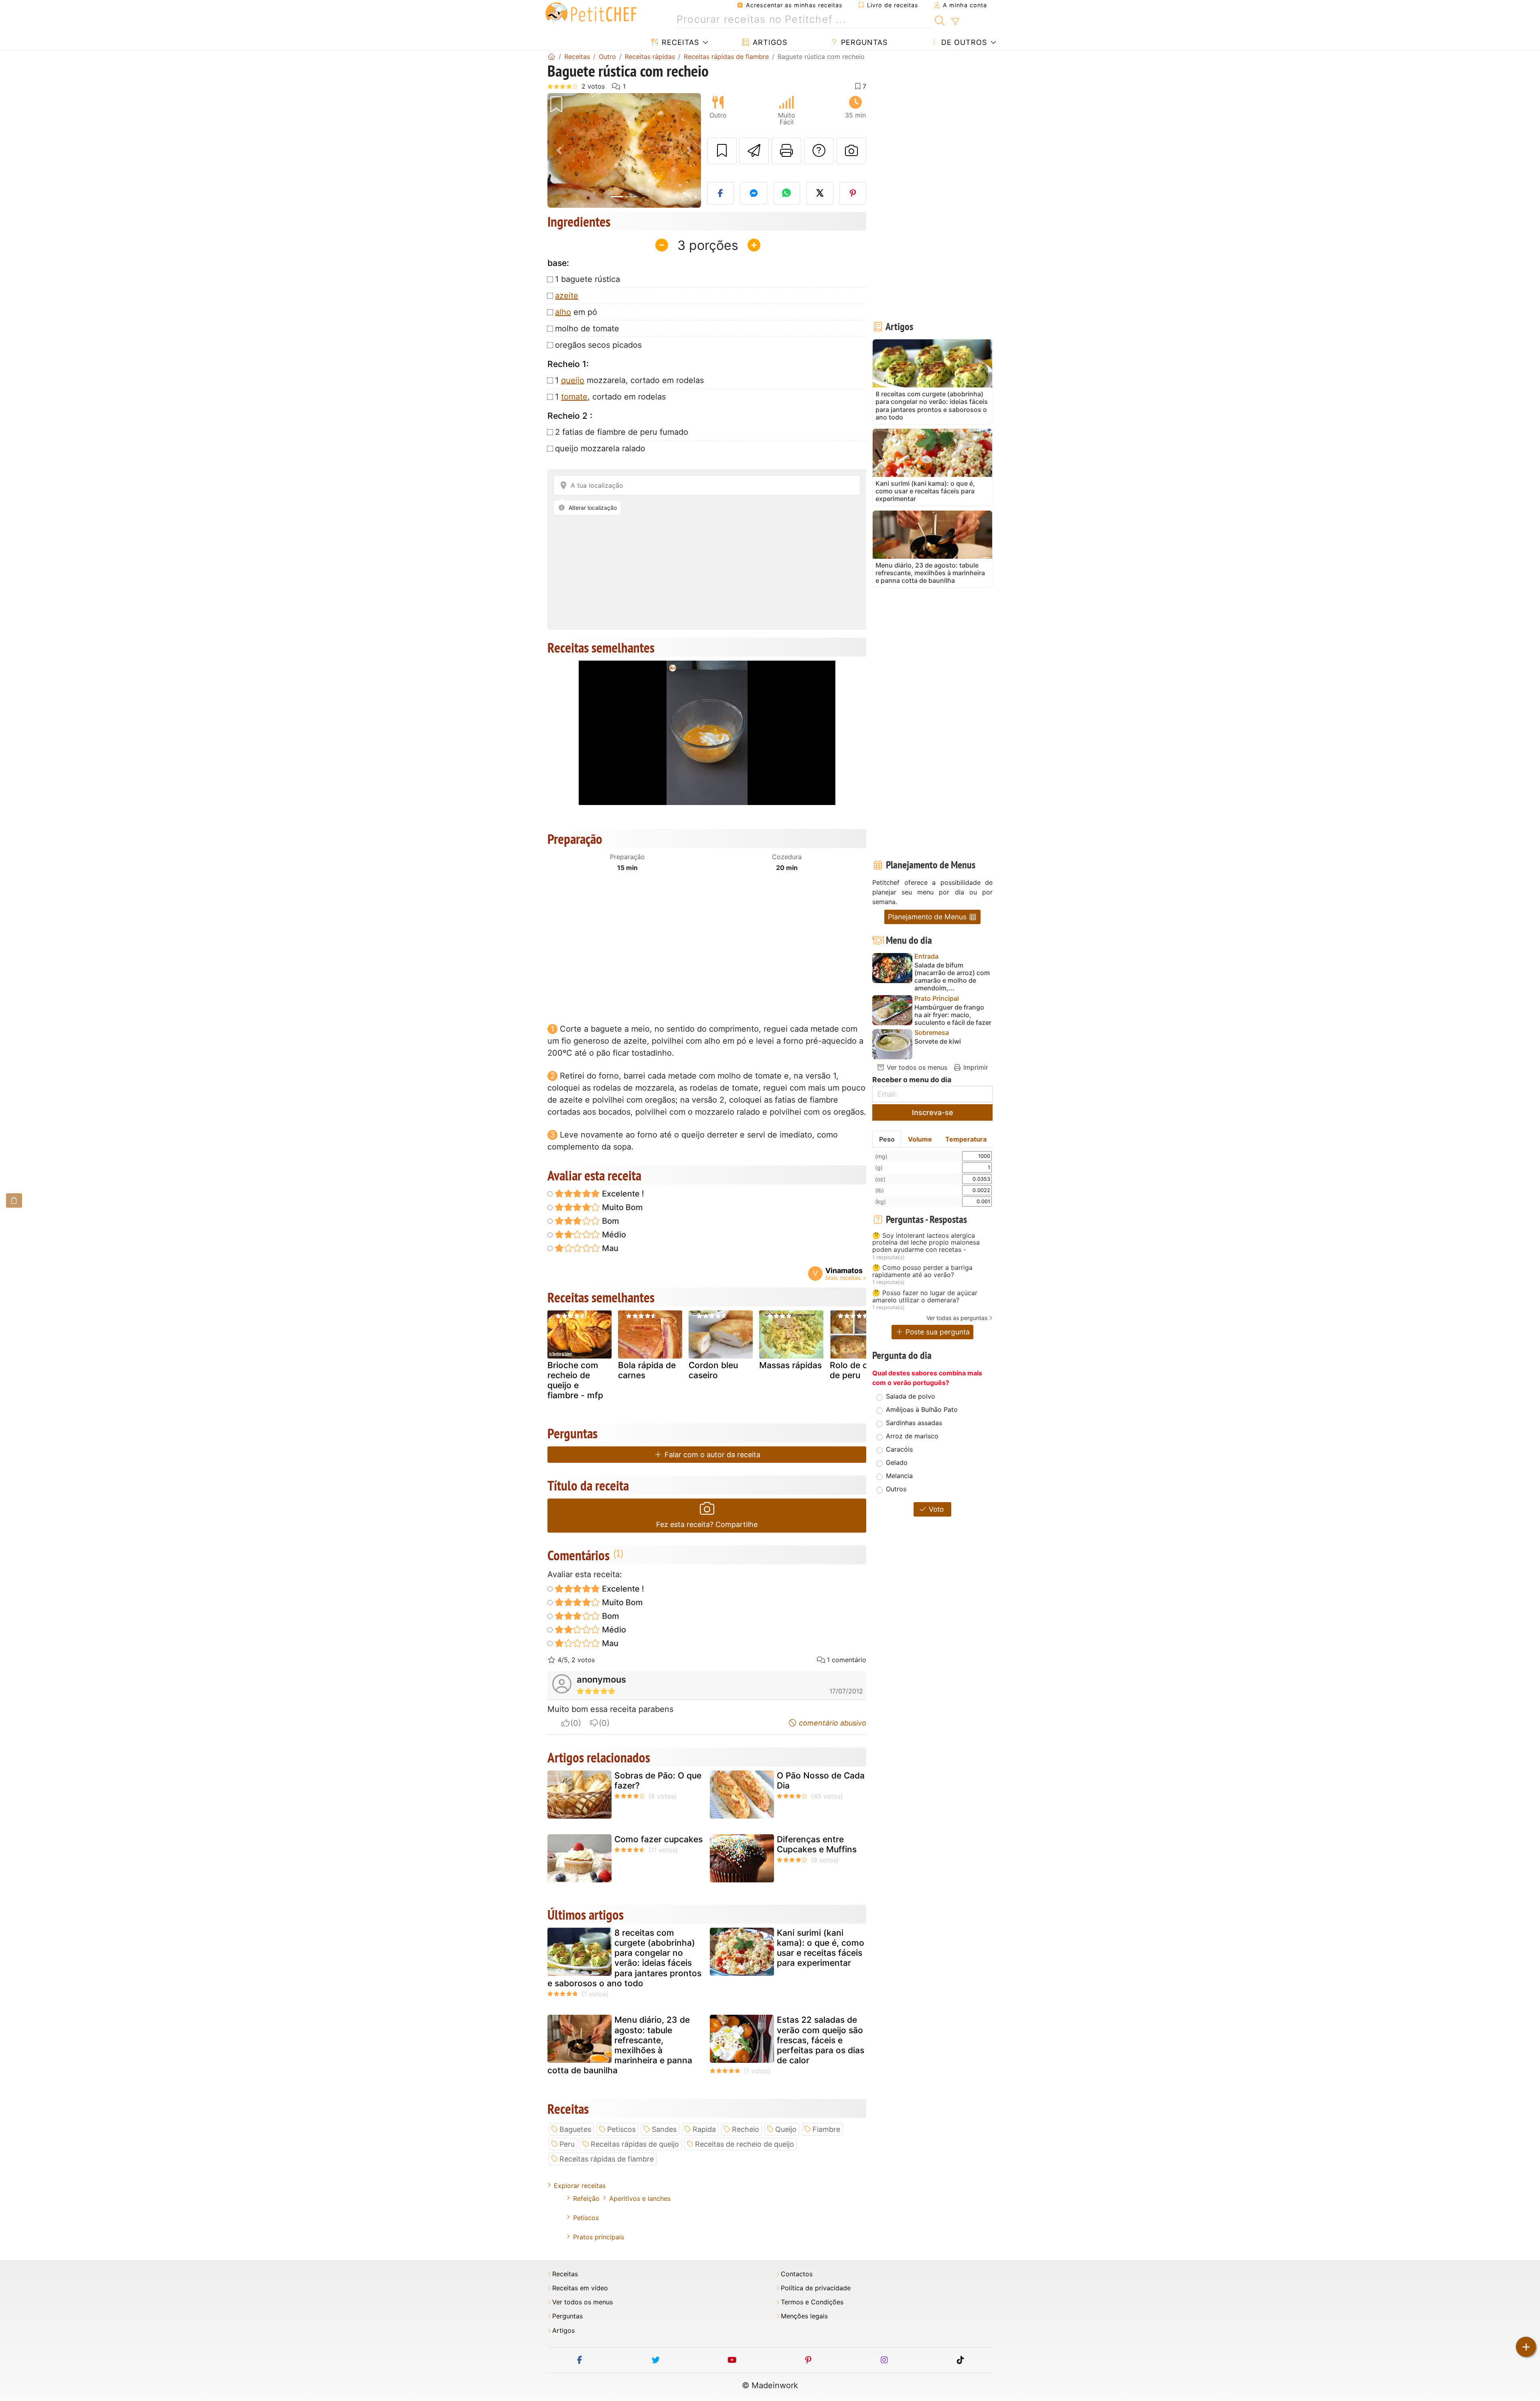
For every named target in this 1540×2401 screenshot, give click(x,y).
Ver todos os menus (916, 1067)
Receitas (679, 42)
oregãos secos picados (598, 345)
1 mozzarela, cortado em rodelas (629, 380)
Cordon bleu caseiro (713, 1370)
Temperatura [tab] (966, 1139)
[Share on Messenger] (754, 193)
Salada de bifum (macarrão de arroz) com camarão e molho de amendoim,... (952, 977)
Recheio (746, 2129)
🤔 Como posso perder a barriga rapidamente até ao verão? (922, 1271)
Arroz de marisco (912, 1436)
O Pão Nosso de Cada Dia (821, 1780)
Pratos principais (599, 2237)
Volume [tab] (920, 1139)
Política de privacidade (816, 2288)
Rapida (704, 2129)
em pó (576, 312)
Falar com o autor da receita (711, 1455)
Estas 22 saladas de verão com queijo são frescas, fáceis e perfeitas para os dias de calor (821, 2040)
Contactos (797, 2274)
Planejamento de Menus (928, 917)
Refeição (586, 2198)
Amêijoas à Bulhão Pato (922, 1409)
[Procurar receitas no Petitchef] (940, 20)
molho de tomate (587, 329)
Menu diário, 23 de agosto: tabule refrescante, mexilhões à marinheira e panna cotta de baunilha (620, 2045)
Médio (613, 1235)
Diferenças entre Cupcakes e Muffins (817, 1844)
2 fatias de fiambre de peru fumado (622, 432)
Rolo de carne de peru (858, 1370)
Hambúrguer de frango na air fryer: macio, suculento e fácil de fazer (953, 1015)
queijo (573, 380)
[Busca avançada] (955, 22)
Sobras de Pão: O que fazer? (658, 1780)
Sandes (664, 2129)
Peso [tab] (887, 1139)
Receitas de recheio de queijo (745, 2144)
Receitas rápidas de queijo (635, 2144)
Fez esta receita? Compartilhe (707, 1524)
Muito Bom (621, 1207)
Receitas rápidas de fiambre (607, 2159)
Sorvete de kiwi (938, 1041)
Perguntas (863, 42)
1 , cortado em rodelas (610, 397)
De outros (963, 42)
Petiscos (621, 2129)
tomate (574, 397)
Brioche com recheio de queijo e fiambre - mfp (575, 1380)
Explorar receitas (580, 2186)
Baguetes (575, 2129)
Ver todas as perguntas (957, 1318)
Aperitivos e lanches (640, 2198)
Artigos (769, 42)
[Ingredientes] (14, 1200)
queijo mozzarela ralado (600, 448)
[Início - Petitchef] (551, 57)
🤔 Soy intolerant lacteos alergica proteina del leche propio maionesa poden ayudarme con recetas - (926, 1243)
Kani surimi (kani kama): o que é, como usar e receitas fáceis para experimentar (821, 1948)
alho (563, 312)
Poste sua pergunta (937, 1332)
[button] (559, 151)
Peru (567, 2144)
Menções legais (804, 2316)
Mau (609, 1248)
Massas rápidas (790, 1365)
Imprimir (975, 1067)
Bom (610, 1221)
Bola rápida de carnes (647, 1370)
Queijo (786, 2129)
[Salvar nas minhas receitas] (722, 151)
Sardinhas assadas (914, 1423)
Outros (896, 1489)
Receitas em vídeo (580, 2288)
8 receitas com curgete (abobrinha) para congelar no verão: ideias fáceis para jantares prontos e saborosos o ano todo (624, 1958)
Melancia (899, 1476)
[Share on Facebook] (721, 193)
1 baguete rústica (588, 279)
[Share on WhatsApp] (787, 193)
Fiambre (826, 2129)
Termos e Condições (812, 2302)
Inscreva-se (933, 1112)
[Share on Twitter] (820, 193)
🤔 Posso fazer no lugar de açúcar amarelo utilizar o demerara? (925, 1297)
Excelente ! (622, 1194)
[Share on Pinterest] (853, 193)
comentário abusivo (832, 1723)
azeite (567, 296)
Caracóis (899, 1449)
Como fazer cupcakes (659, 1839)
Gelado (897, 1462)
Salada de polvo (911, 1396)
